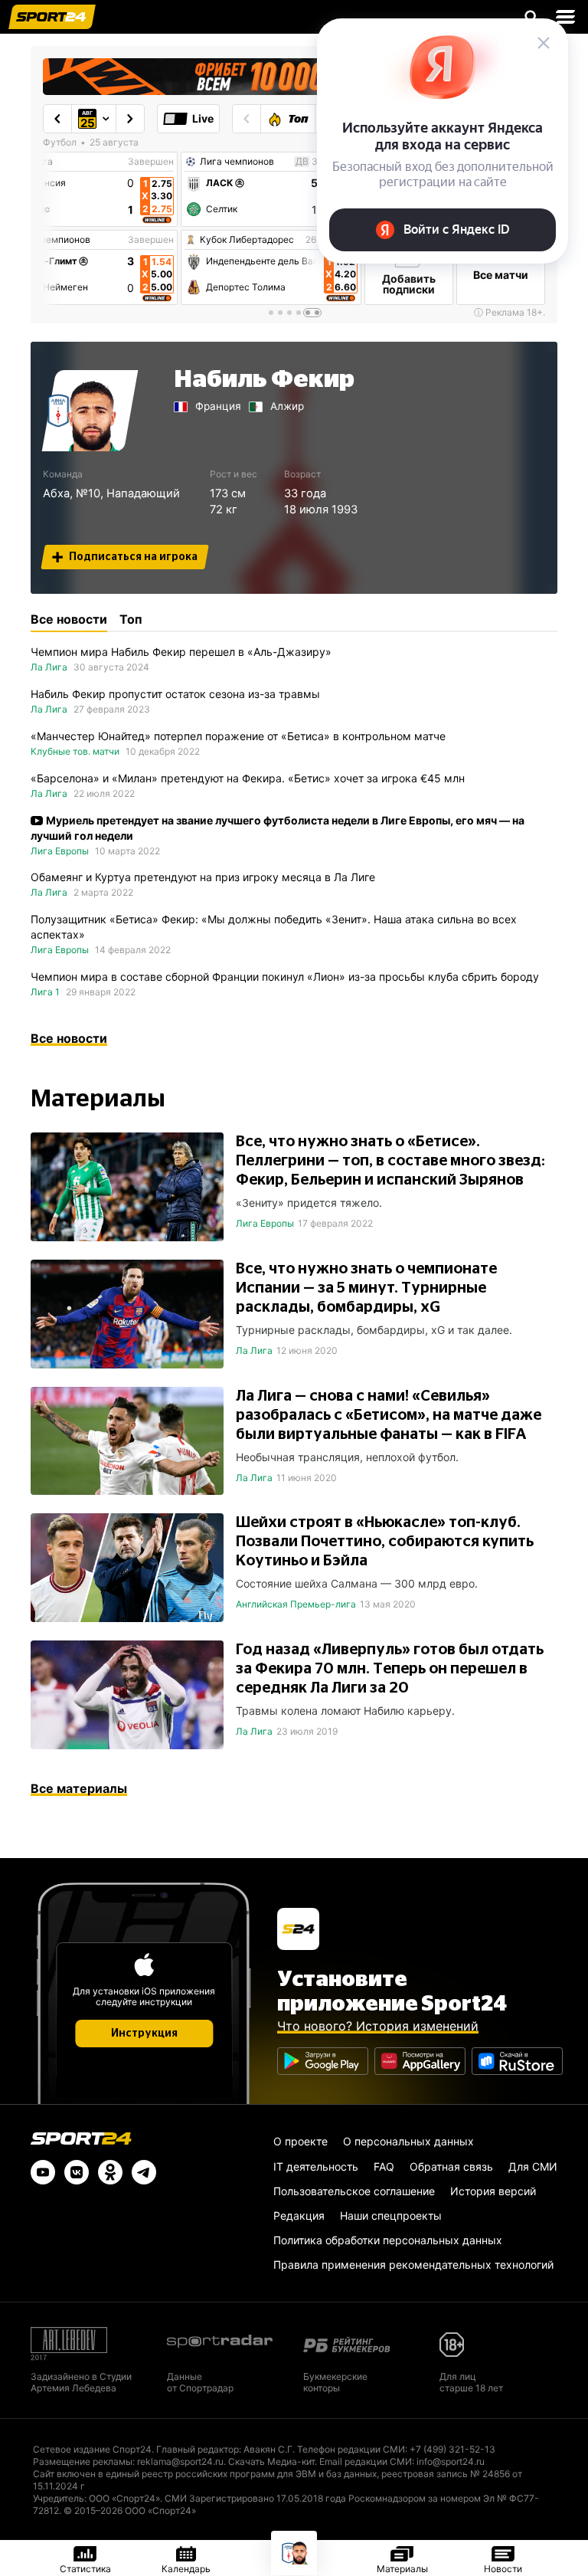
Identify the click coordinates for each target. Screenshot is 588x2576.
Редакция (299, 2215)
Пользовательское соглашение (354, 2191)
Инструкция (144, 2034)
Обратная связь (451, 2166)
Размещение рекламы (83, 2461)
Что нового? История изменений (378, 2026)
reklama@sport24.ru (180, 2461)
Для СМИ (533, 2166)
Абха (56, 493)
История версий (493, 2191)
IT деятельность (316, 2166)
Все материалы (79, 1788)
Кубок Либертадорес (247, 240)
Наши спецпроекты (391, 2215)
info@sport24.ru (451, 2461)
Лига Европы (60, 851)
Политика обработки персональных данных (388, 2240)
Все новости (69, 1038)
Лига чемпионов (53, 240)
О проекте (301, 2141)
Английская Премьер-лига (296, 1604)
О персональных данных (408, 2141)
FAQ (384, 2166)
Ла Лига (49, 667)
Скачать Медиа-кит (271, 2461)
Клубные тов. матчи (75, 751)
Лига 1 (45, 992)
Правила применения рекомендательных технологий (413, 2265)
